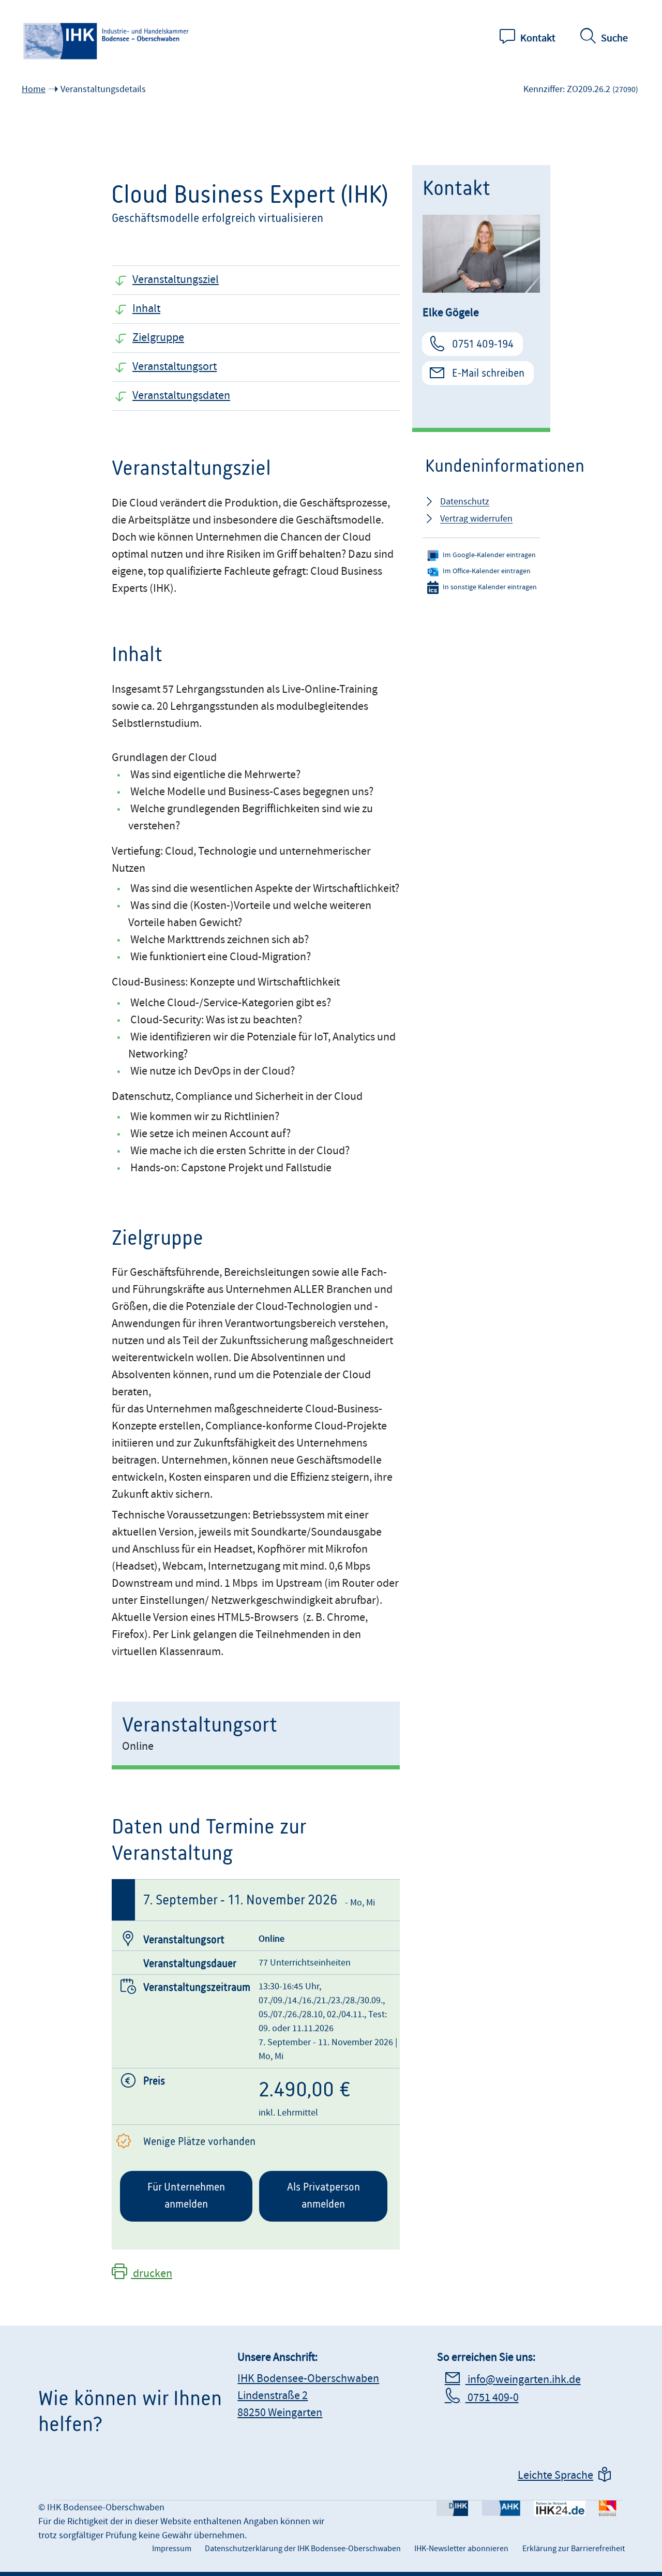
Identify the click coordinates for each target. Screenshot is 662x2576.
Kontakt (538, 38)
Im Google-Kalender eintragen (489, 555)
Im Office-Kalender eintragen (487, 571)
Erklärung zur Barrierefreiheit (574, 2549)
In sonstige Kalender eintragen (490, 587)
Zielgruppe (158, 338)
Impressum (172, 2549)
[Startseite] (107, 41)
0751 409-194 (483, 344)
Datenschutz (465, 502)
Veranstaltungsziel (176, 280)
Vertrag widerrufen (476, 519)
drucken (152, 2274)
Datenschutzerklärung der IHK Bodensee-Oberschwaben (303, 2549)
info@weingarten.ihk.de (523, 2380)
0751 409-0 (492, 2398)
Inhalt (146, 309)
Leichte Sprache (555, 2475)
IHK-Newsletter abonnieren (461, 2549)
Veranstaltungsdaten (181, 396)
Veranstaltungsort (175, 367)
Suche (614, 38)
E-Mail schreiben (488, 373)
